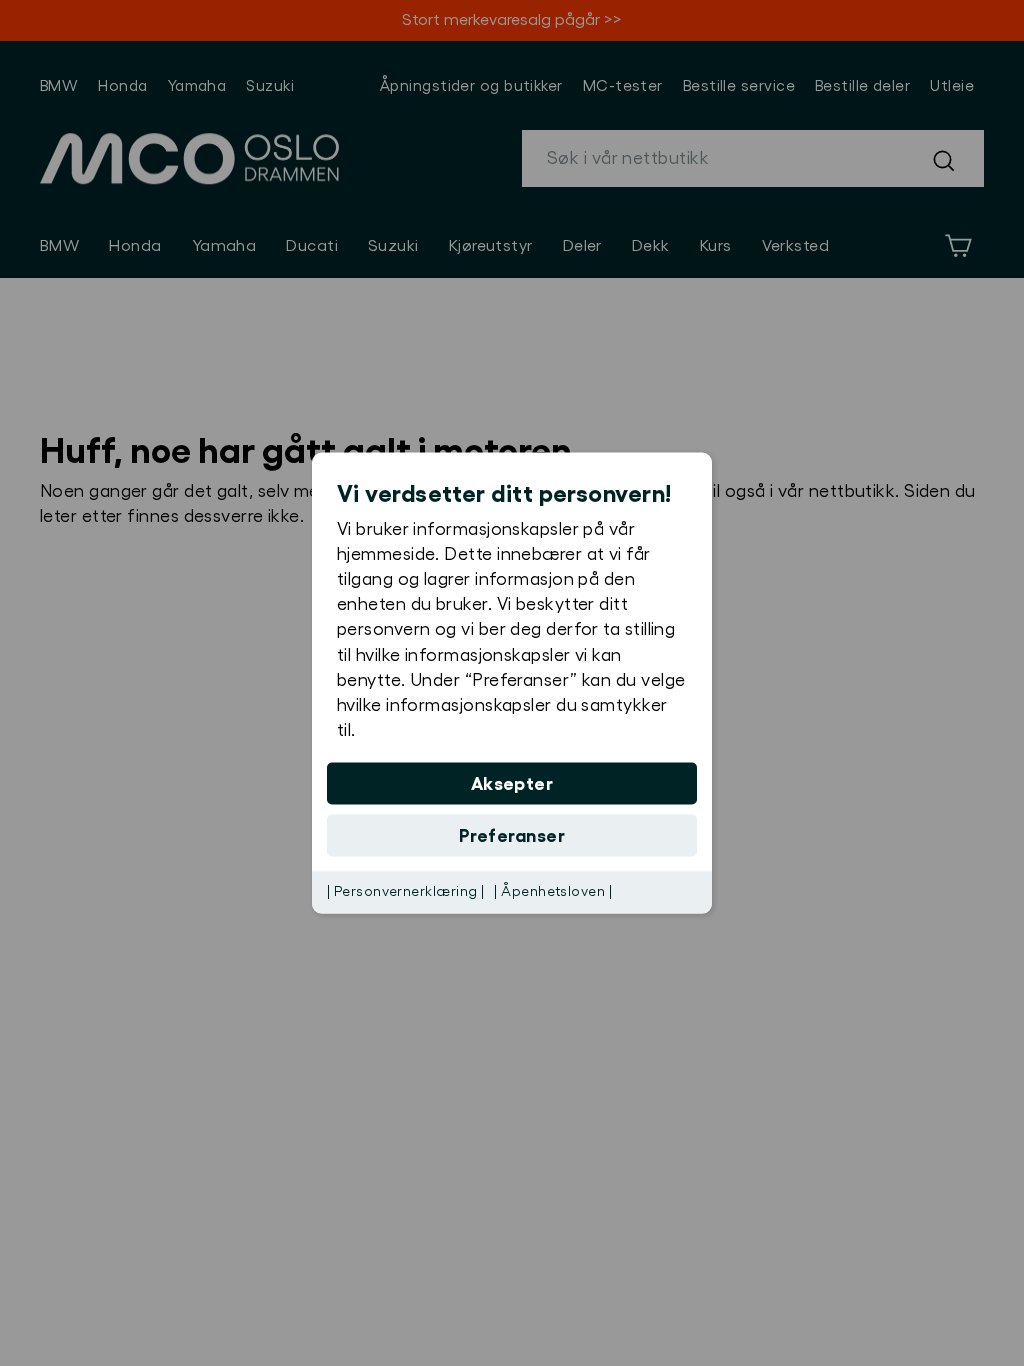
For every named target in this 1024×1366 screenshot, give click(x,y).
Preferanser (512, 836)
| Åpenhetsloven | (553, 892)
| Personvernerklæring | (405, 892)
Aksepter (512, 784)
